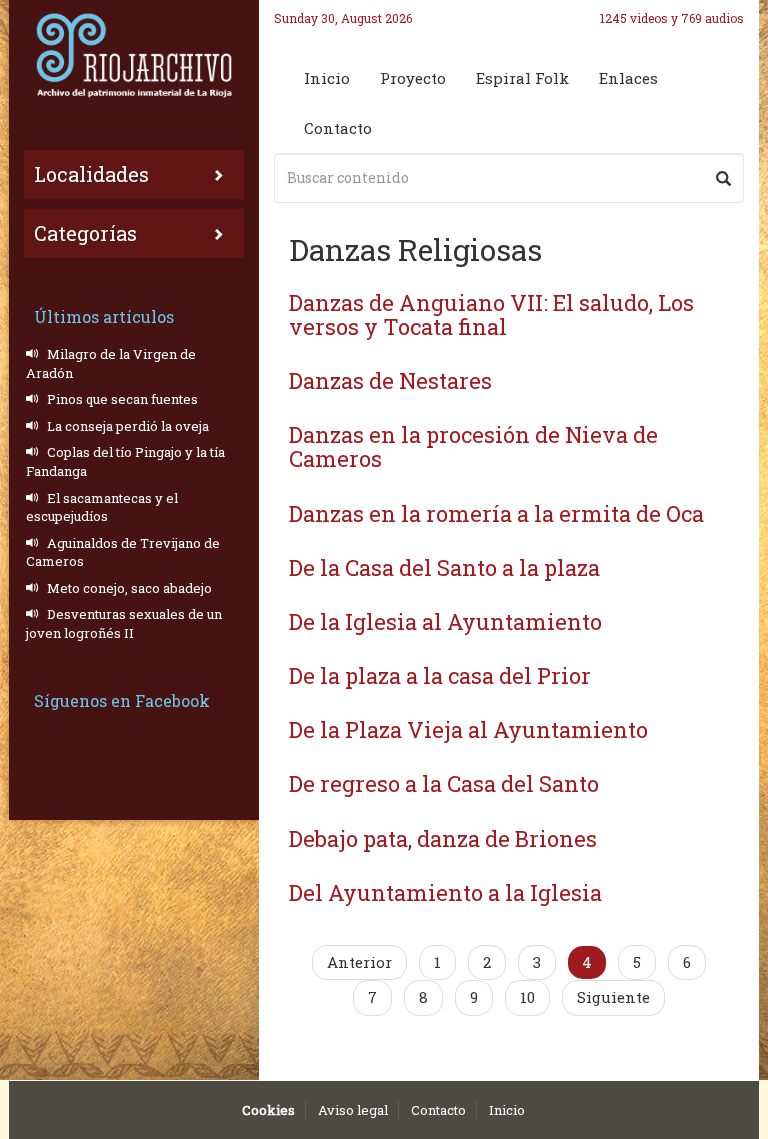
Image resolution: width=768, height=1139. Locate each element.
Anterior (359, 962)
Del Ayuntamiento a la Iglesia (445, 892)
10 (527, 997)
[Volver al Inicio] (134, 55)
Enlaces (628, 78)
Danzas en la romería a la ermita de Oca (496, 513)
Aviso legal (353, 1110)
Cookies (268, 1110)
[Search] (723, 178)
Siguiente (613, 997)
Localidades (91, 174)
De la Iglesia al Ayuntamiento (445, 621)
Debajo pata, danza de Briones (443, 838)
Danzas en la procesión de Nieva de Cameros (473, 446)
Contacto (338, 128)
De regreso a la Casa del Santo (444, 783)
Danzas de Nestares (390, 380)
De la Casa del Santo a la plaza (444, 567)
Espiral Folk (522, 78)
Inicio (327, 78)
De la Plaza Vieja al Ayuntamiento (468, 729)
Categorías (85, 233)
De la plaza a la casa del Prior (440, 675)
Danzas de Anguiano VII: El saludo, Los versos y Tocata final (491, 314)
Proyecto (413, 78)
